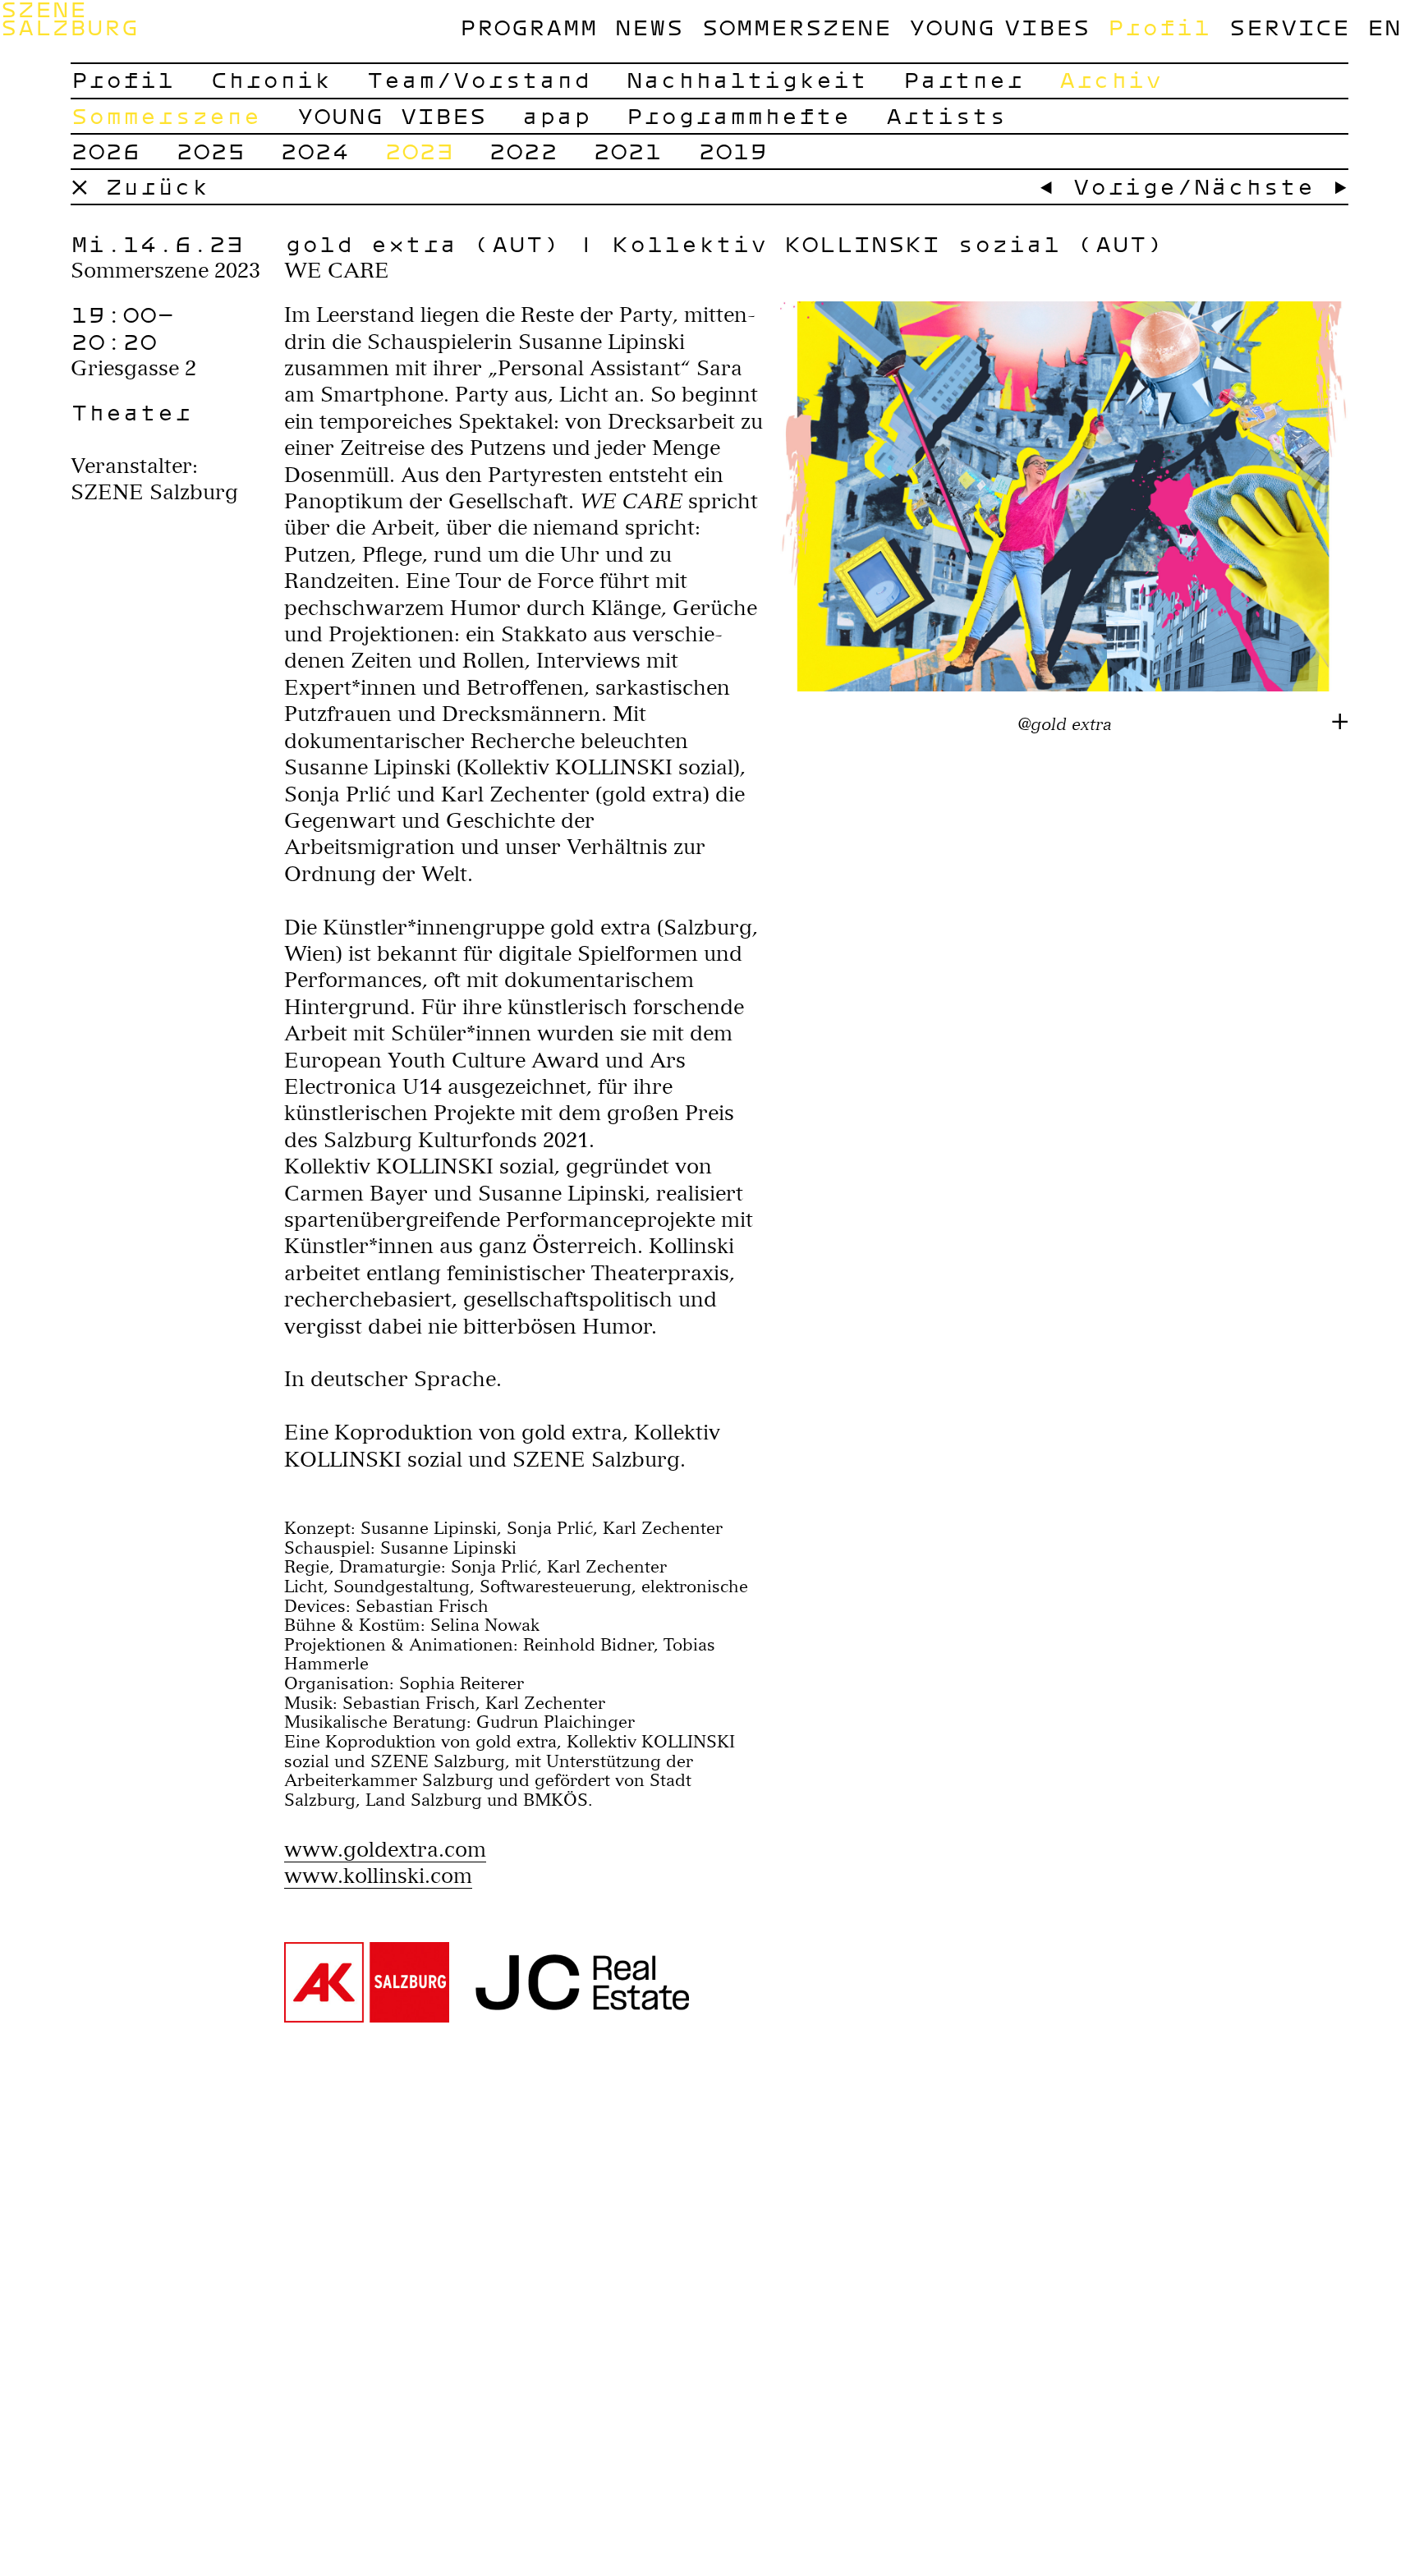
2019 (732, 151)
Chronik (271, 79)
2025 (210, 151)
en (1384, 27)
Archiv (1110, 79)
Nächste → (1271, 186)
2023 (419, 151)
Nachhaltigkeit (746, 79)
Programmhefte (738, 115)
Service (1289, 27)
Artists (946, 115)
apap (556, 115)
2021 (627, 151)
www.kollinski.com (378, 1876)
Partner (963, 79)
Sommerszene (796, 27)
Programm (528, 27)
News (649, 27)
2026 (105, 151)
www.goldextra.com (385, 1849)
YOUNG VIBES (999, 27)
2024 (315, 151)
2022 (523, 151)
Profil (1159, 27)
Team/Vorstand (478, 79)
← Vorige (1107, 186)
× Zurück (140, 186)
